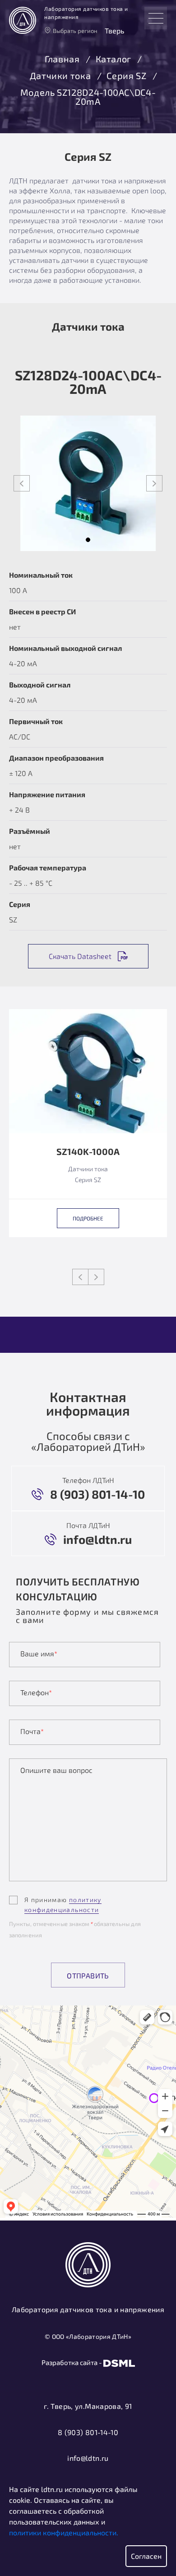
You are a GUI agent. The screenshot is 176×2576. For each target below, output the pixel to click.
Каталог (113, 59)
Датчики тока (60, 76)
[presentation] (22, 483)
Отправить (88, 1975)
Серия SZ (126, 76)
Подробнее (88, 1218)
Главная (62, 59)
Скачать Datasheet (80, 956)
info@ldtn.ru (88, 2458)
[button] (88, 540)
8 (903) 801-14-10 (88, 2432)
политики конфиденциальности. (64, 2532)
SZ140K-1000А (88, 1152)
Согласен (146, 2556)
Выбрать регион (75, 31)
